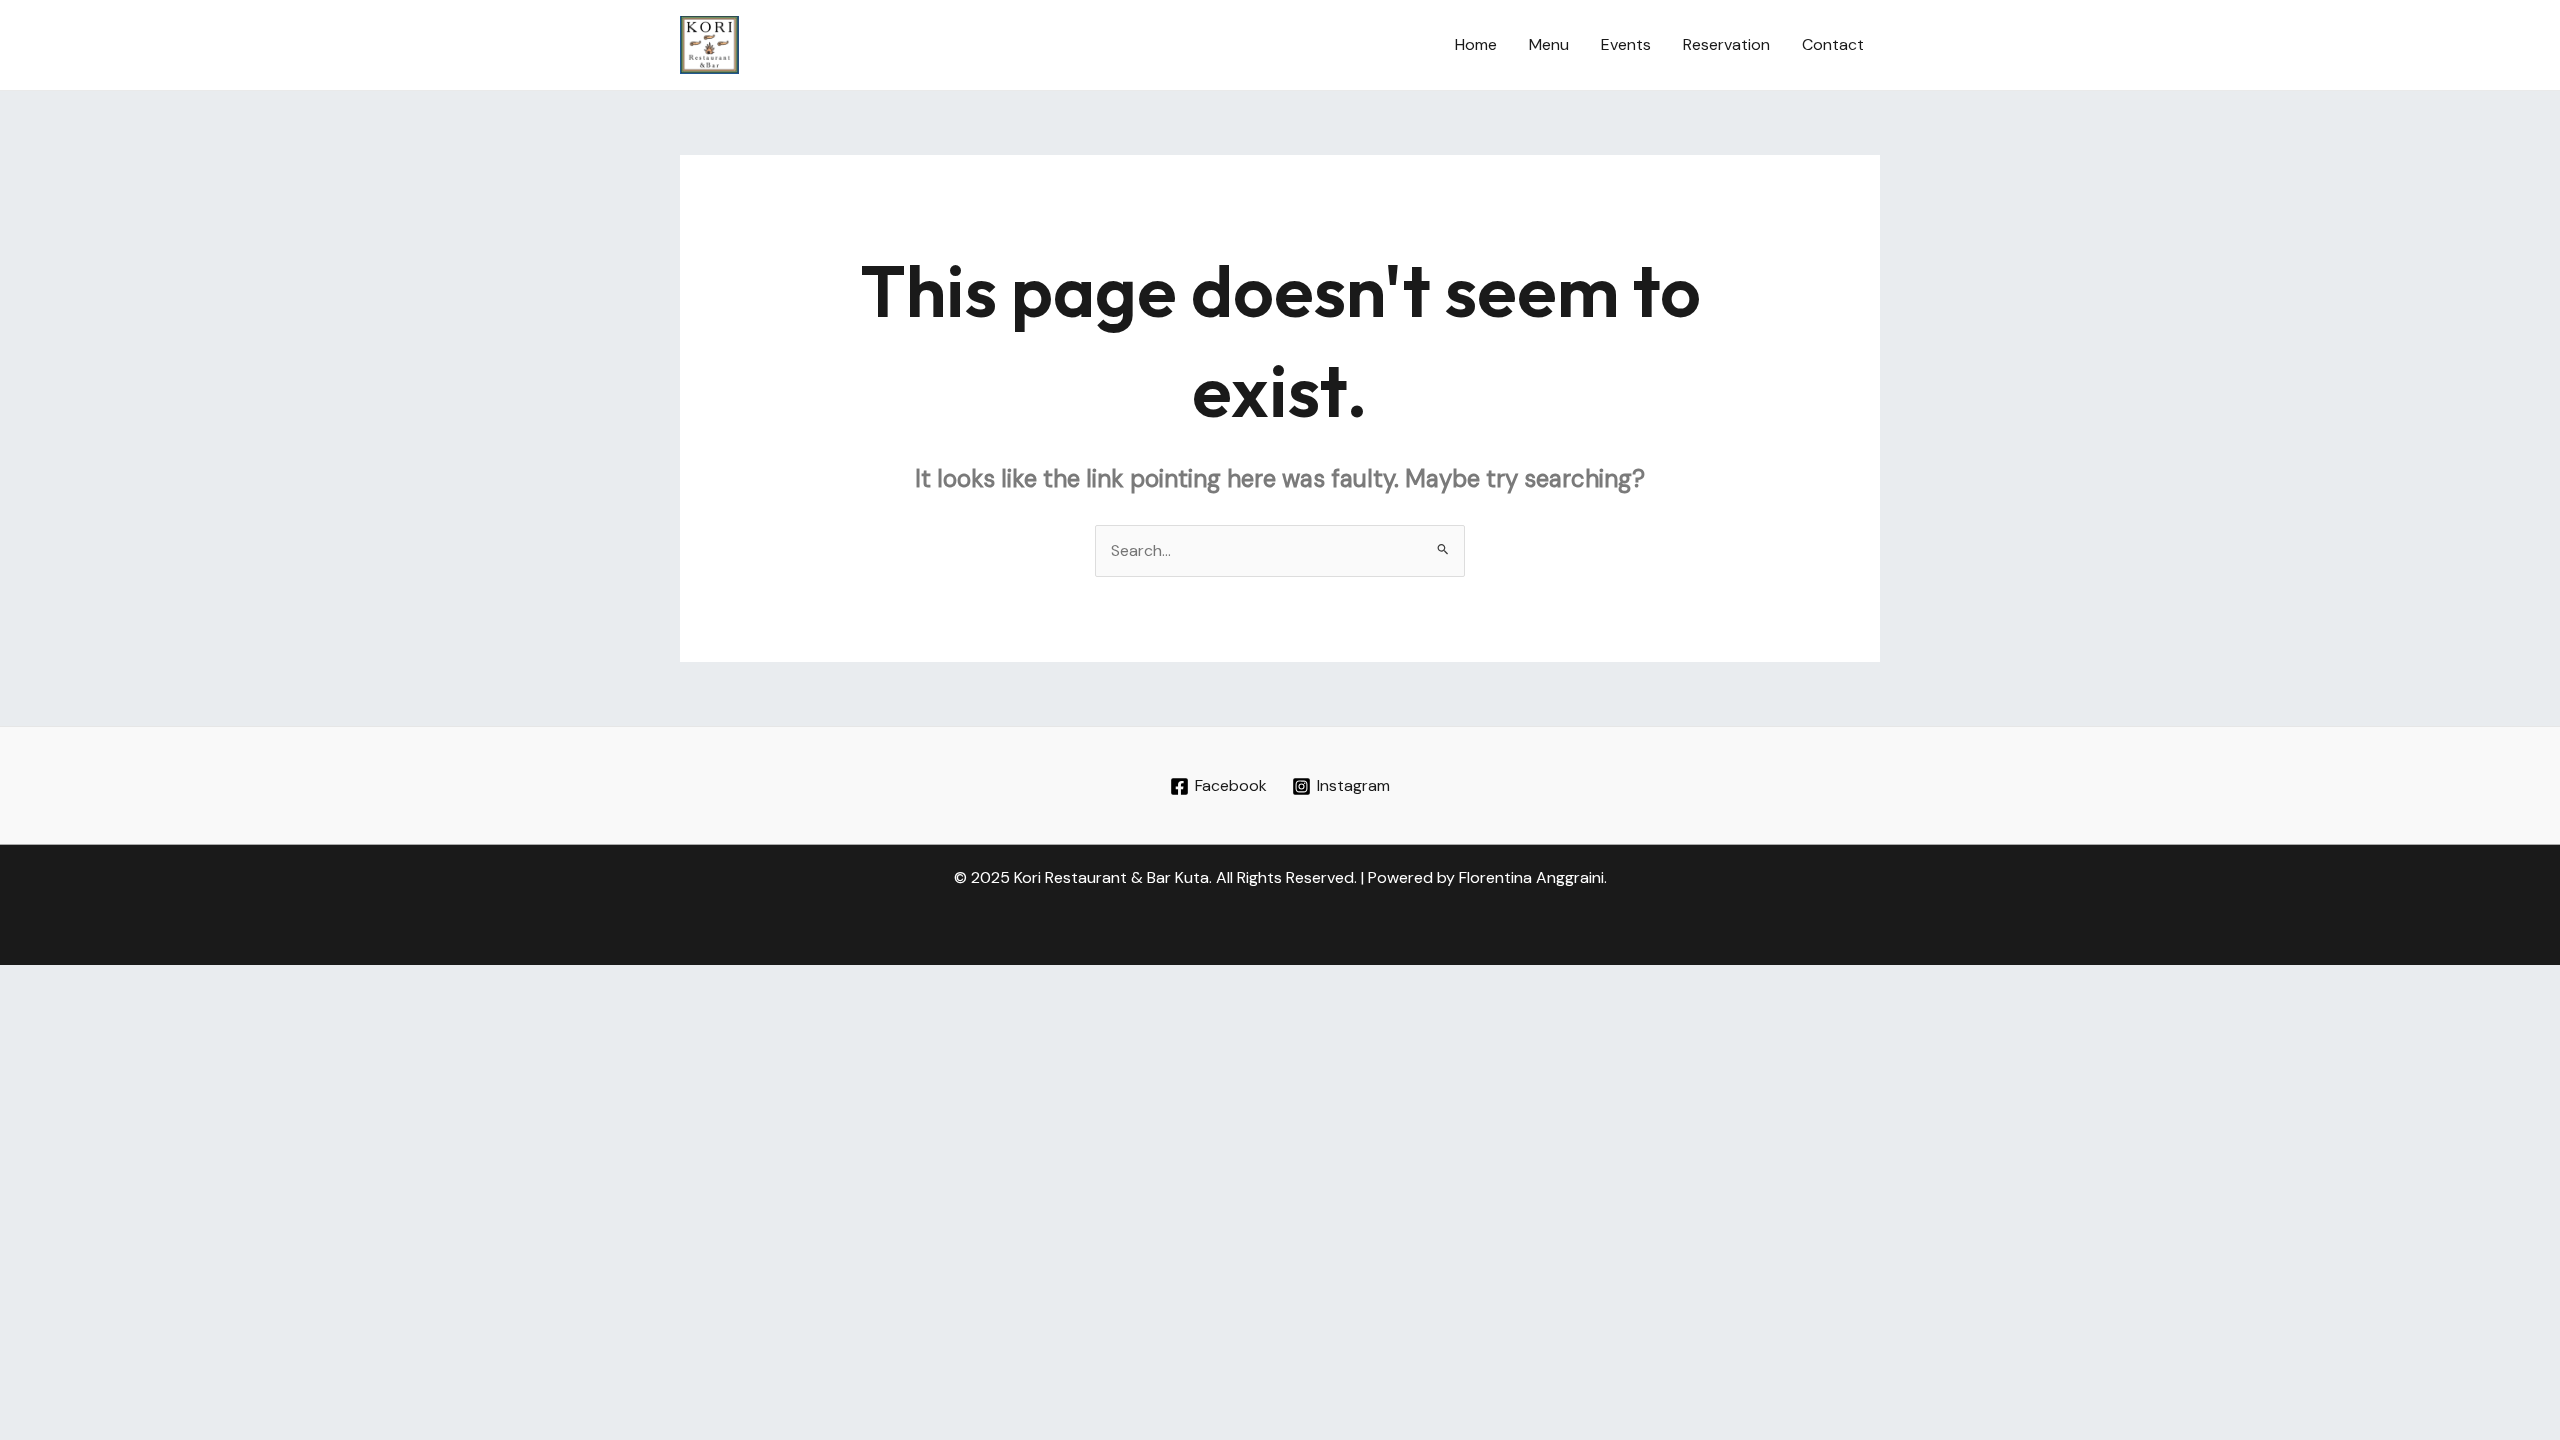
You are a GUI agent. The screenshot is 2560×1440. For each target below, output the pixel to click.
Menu (1549, 44)
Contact (1833, 44)
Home (1476, 44)
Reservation (1726, 44)
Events (1626, 44)
